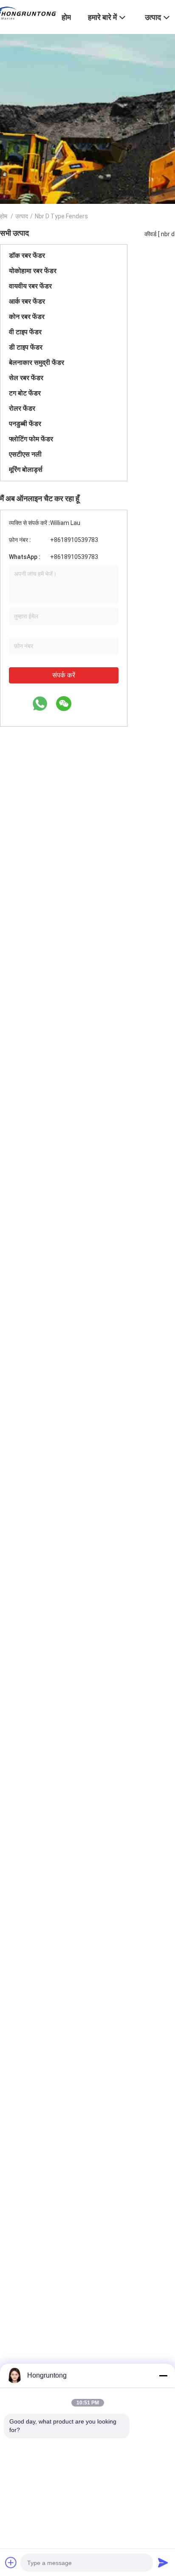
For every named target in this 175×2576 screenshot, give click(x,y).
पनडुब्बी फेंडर (25, 424)
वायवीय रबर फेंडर (30, 286)
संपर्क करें (64, 675)
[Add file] (11, 2562)
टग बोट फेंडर (25, 393)
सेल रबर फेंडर (26, 378)
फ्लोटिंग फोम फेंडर (31, 439)
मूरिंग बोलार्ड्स (26, 470)
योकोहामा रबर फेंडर (33, 271)
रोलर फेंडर (22, 408)
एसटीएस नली (25, 454)
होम (4, 216)
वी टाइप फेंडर (25, 332)
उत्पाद (22, 216)
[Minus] (163, 2376)
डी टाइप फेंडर (26, 347)
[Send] (163, 2562)
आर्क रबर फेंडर (27, 301)
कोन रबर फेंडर (27, 317)
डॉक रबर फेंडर (27, 255)
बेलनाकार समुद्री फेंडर (37, 363)
